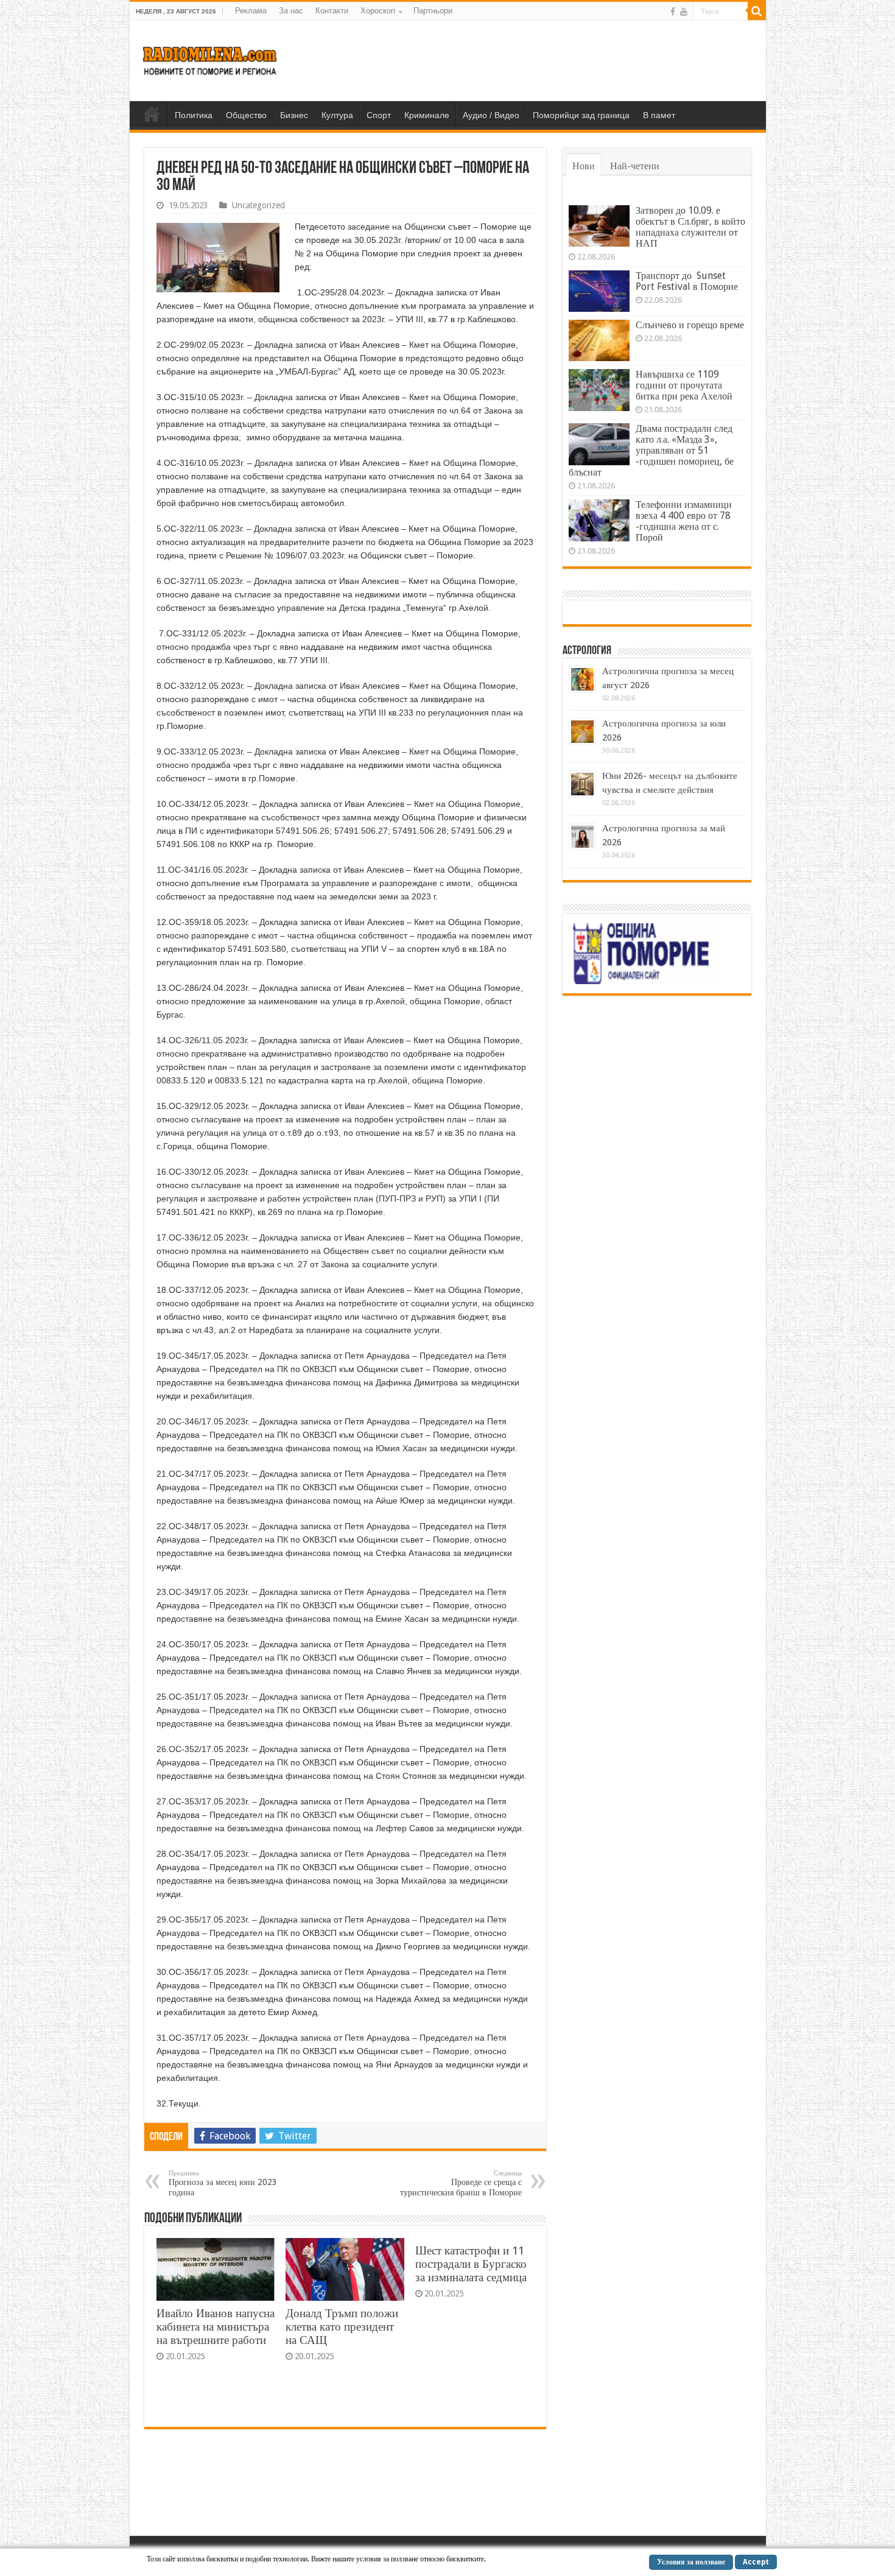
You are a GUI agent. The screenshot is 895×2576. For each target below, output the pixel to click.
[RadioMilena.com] (210, 58)
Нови (584, 166)
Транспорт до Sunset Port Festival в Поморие (687, 281)
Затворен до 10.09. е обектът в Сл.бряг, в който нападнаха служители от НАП (690, 227)
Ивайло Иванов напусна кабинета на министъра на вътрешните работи (216, 2327)
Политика (194, 115)
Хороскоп (378, 11)
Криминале (427, 115)
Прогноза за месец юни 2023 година (223, 2183)
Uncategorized (258, 205)
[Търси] (757, 11)
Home (152, 114)
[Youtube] (684, 12)
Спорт (379, 115)
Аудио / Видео (491, 115)
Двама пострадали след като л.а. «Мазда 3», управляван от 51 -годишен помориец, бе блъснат (651, 450)
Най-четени (635, 166)
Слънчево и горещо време (690, 325)
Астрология (587, 651)
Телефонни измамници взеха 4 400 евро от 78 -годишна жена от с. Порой (684, 521)
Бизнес (294, 115)
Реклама (251, 11)
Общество (246, 115)
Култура (337, 115)
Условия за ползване (691, 2562)
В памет (659, 115)
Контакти (332, 11)
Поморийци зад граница (581, 115)
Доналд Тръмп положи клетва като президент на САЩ (342, 2327)
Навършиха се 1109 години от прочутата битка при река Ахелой (684, 385)
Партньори (433, 11)
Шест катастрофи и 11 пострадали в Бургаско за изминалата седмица (471, 2264)
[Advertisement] (535, 60)
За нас (291, 11)
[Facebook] (673, 12)
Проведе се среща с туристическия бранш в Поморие (461, 2183)
